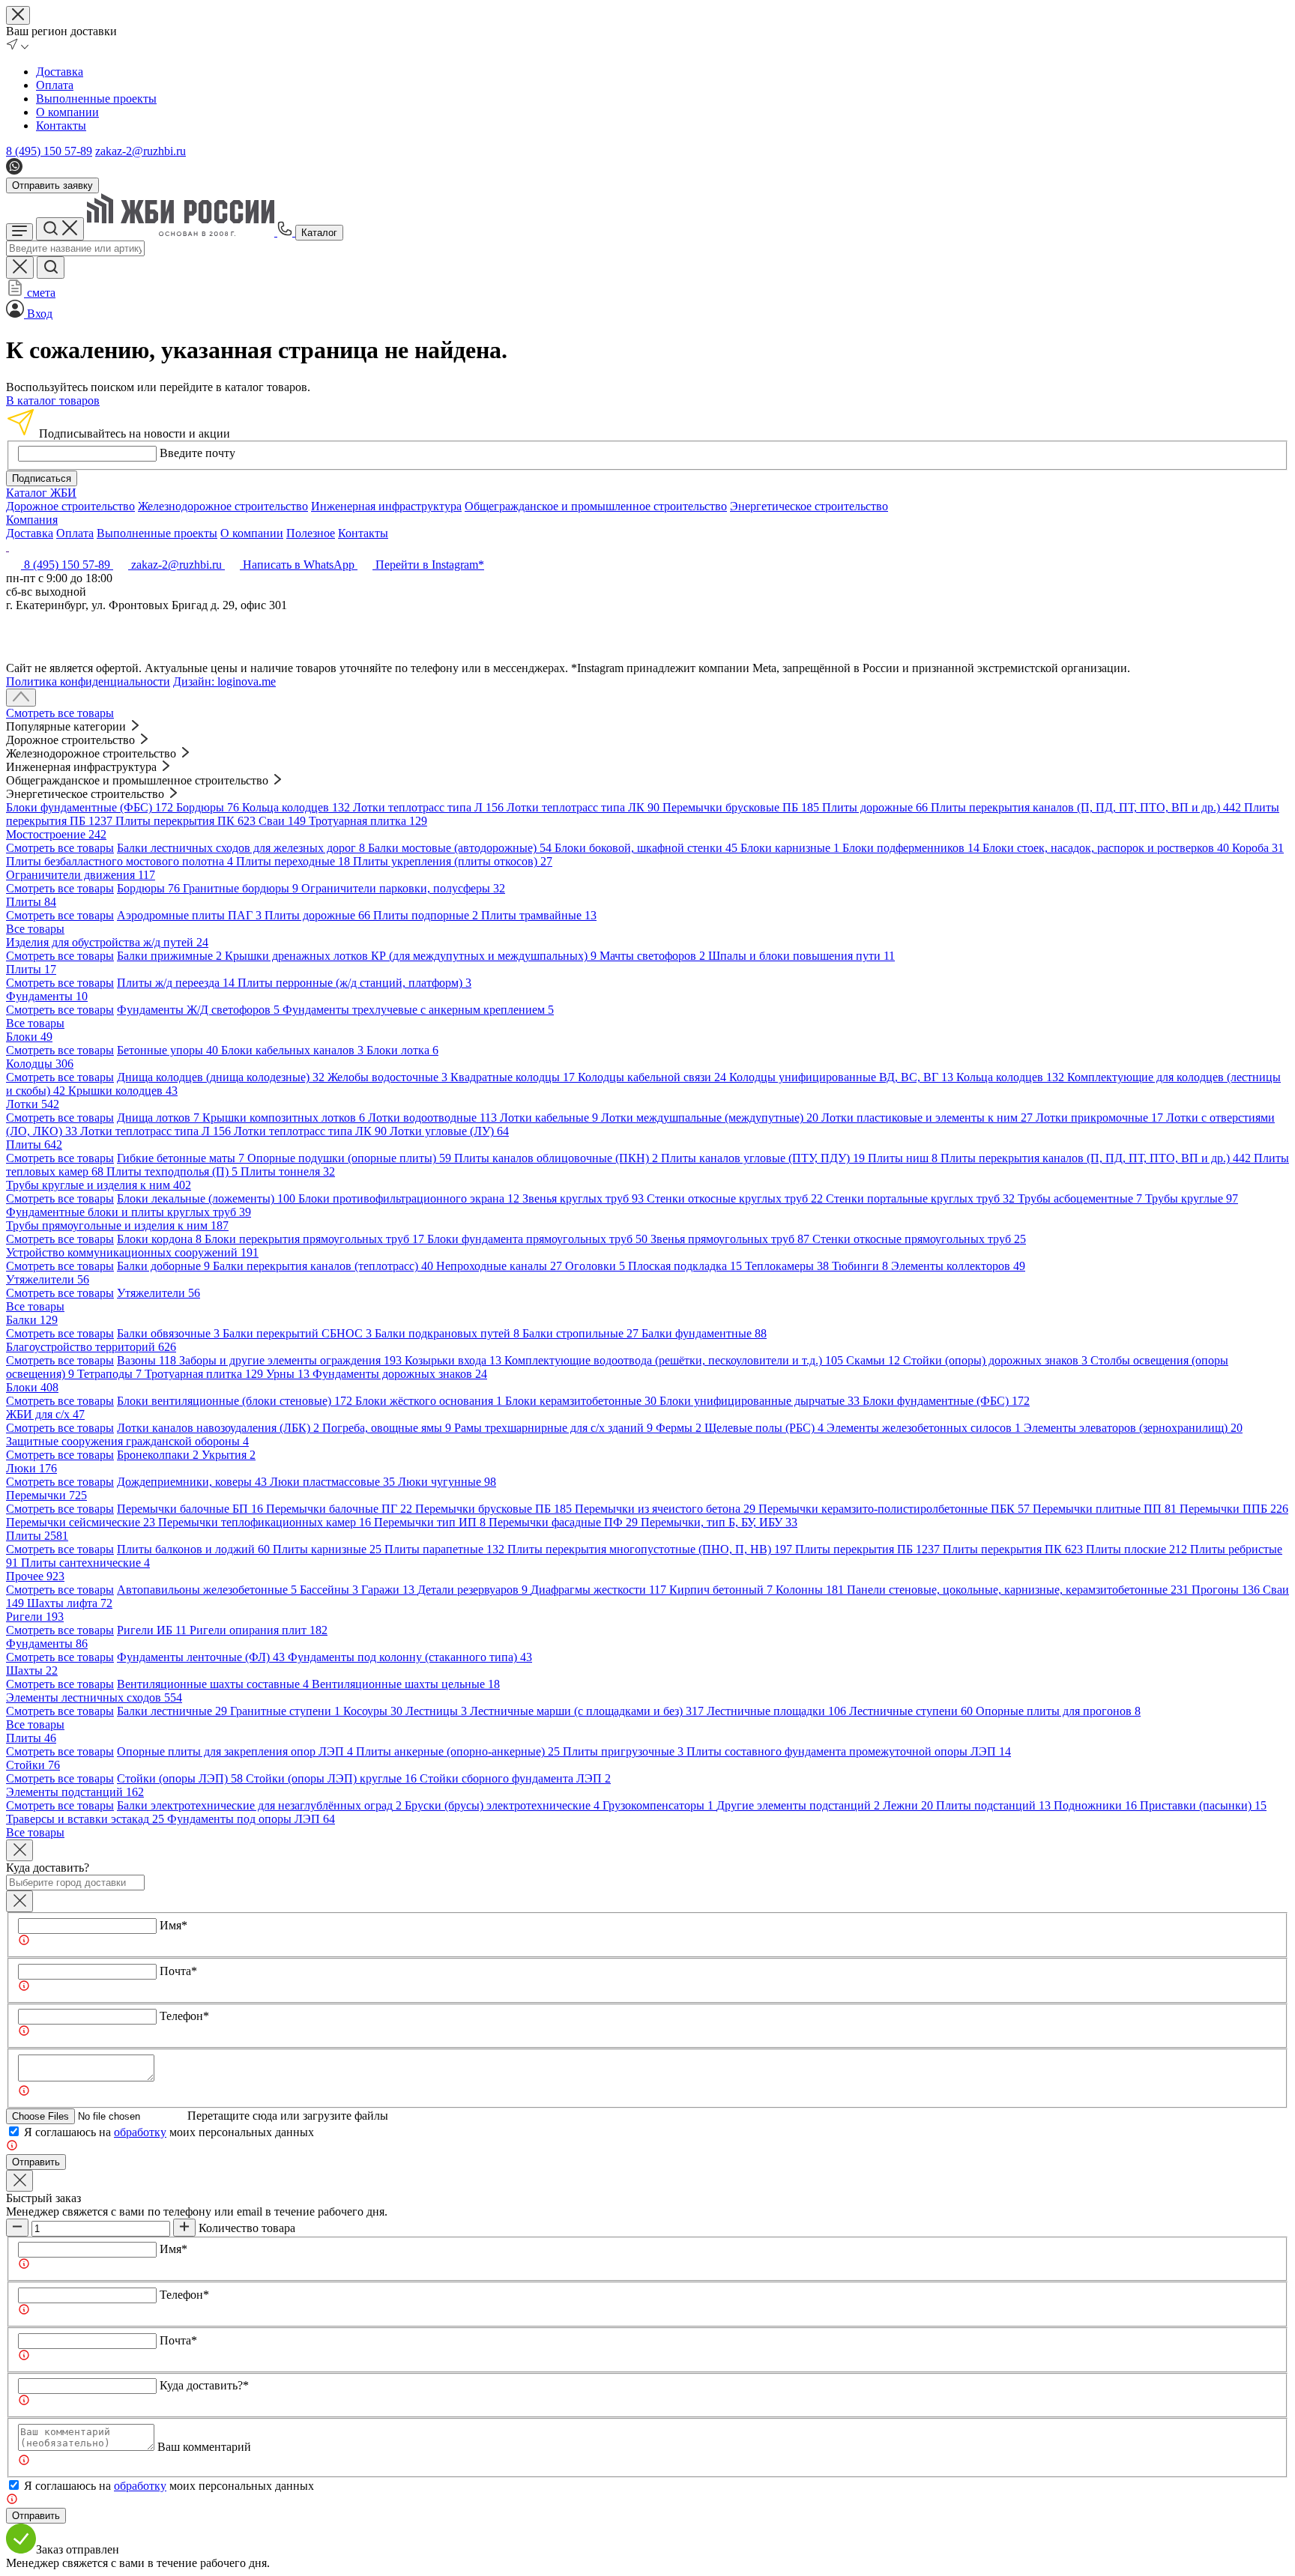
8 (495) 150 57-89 (49, 151)
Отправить (36, 2162)
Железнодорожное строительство (223, 506)
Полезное (311, 533)
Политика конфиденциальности (88, 681)
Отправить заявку (52, 185)
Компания (32, 520)
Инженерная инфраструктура (386, 506)
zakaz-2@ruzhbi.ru (141, 151)
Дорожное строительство (70, 506)
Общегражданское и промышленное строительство (596, 506)
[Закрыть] (19, 1901)
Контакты (61, 126)
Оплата (55, 85)
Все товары (35, 929)
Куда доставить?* (204, 2385)
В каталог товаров (53, 400)
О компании (67, 112)
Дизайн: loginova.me (224, 681)
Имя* (173, 1925)
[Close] (19, 1850)
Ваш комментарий (204, 2447)
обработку (140, 2132)
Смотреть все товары (60, 713)
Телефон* (184, 2016)
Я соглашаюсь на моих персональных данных (169, 2132)
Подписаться (42, 478)
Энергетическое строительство (809, 506)
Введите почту (197, 453)
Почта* (178, 1971)
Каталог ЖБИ (41, 493)
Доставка (60, 72)
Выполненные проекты (96, 99)
